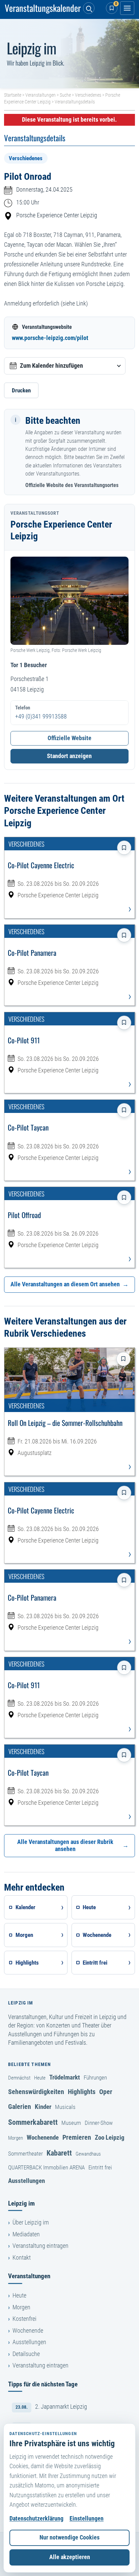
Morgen (16, 2138)
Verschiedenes (88, 95)
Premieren (77, 2137)
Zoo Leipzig (110, 2137)
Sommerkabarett (33, 2122)
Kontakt (22, 2258)
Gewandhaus (88, 2154)
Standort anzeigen (69, 756)
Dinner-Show (99, 2123)
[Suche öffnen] (89, 8)
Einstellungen (87, 2519)
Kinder (43, 2107)
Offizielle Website (69, 738)
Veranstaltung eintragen (40, 2246)
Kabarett (59, 2153)
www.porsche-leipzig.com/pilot (50, 338)
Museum (71, 2123)
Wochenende (43, 2137)
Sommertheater (25, 2154)
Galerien (20, 2107)
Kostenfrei (24, 2319)
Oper (106, 2092)
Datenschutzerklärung (36, 2519)
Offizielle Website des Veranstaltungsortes (72, 485)
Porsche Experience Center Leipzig (57, 215)
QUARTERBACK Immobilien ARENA (46, 2167)
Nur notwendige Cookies (69, 2537)
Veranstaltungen (40, 95)
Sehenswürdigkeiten (36, 2092)
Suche (65, 95)
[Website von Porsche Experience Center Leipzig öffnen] (69, 601)
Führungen (95, 2077)
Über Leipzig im (31, 2222)
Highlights (82, 2092)
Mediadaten (26, 2234)
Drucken (21, 390)
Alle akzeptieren (70, 2557)
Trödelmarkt (65, 2077)
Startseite (13, 95)
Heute (40, 2078)
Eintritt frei (100, 2167)
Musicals (65, 2107)
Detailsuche (26, 2354)
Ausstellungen (26, 2181)
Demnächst (19, 2078)
